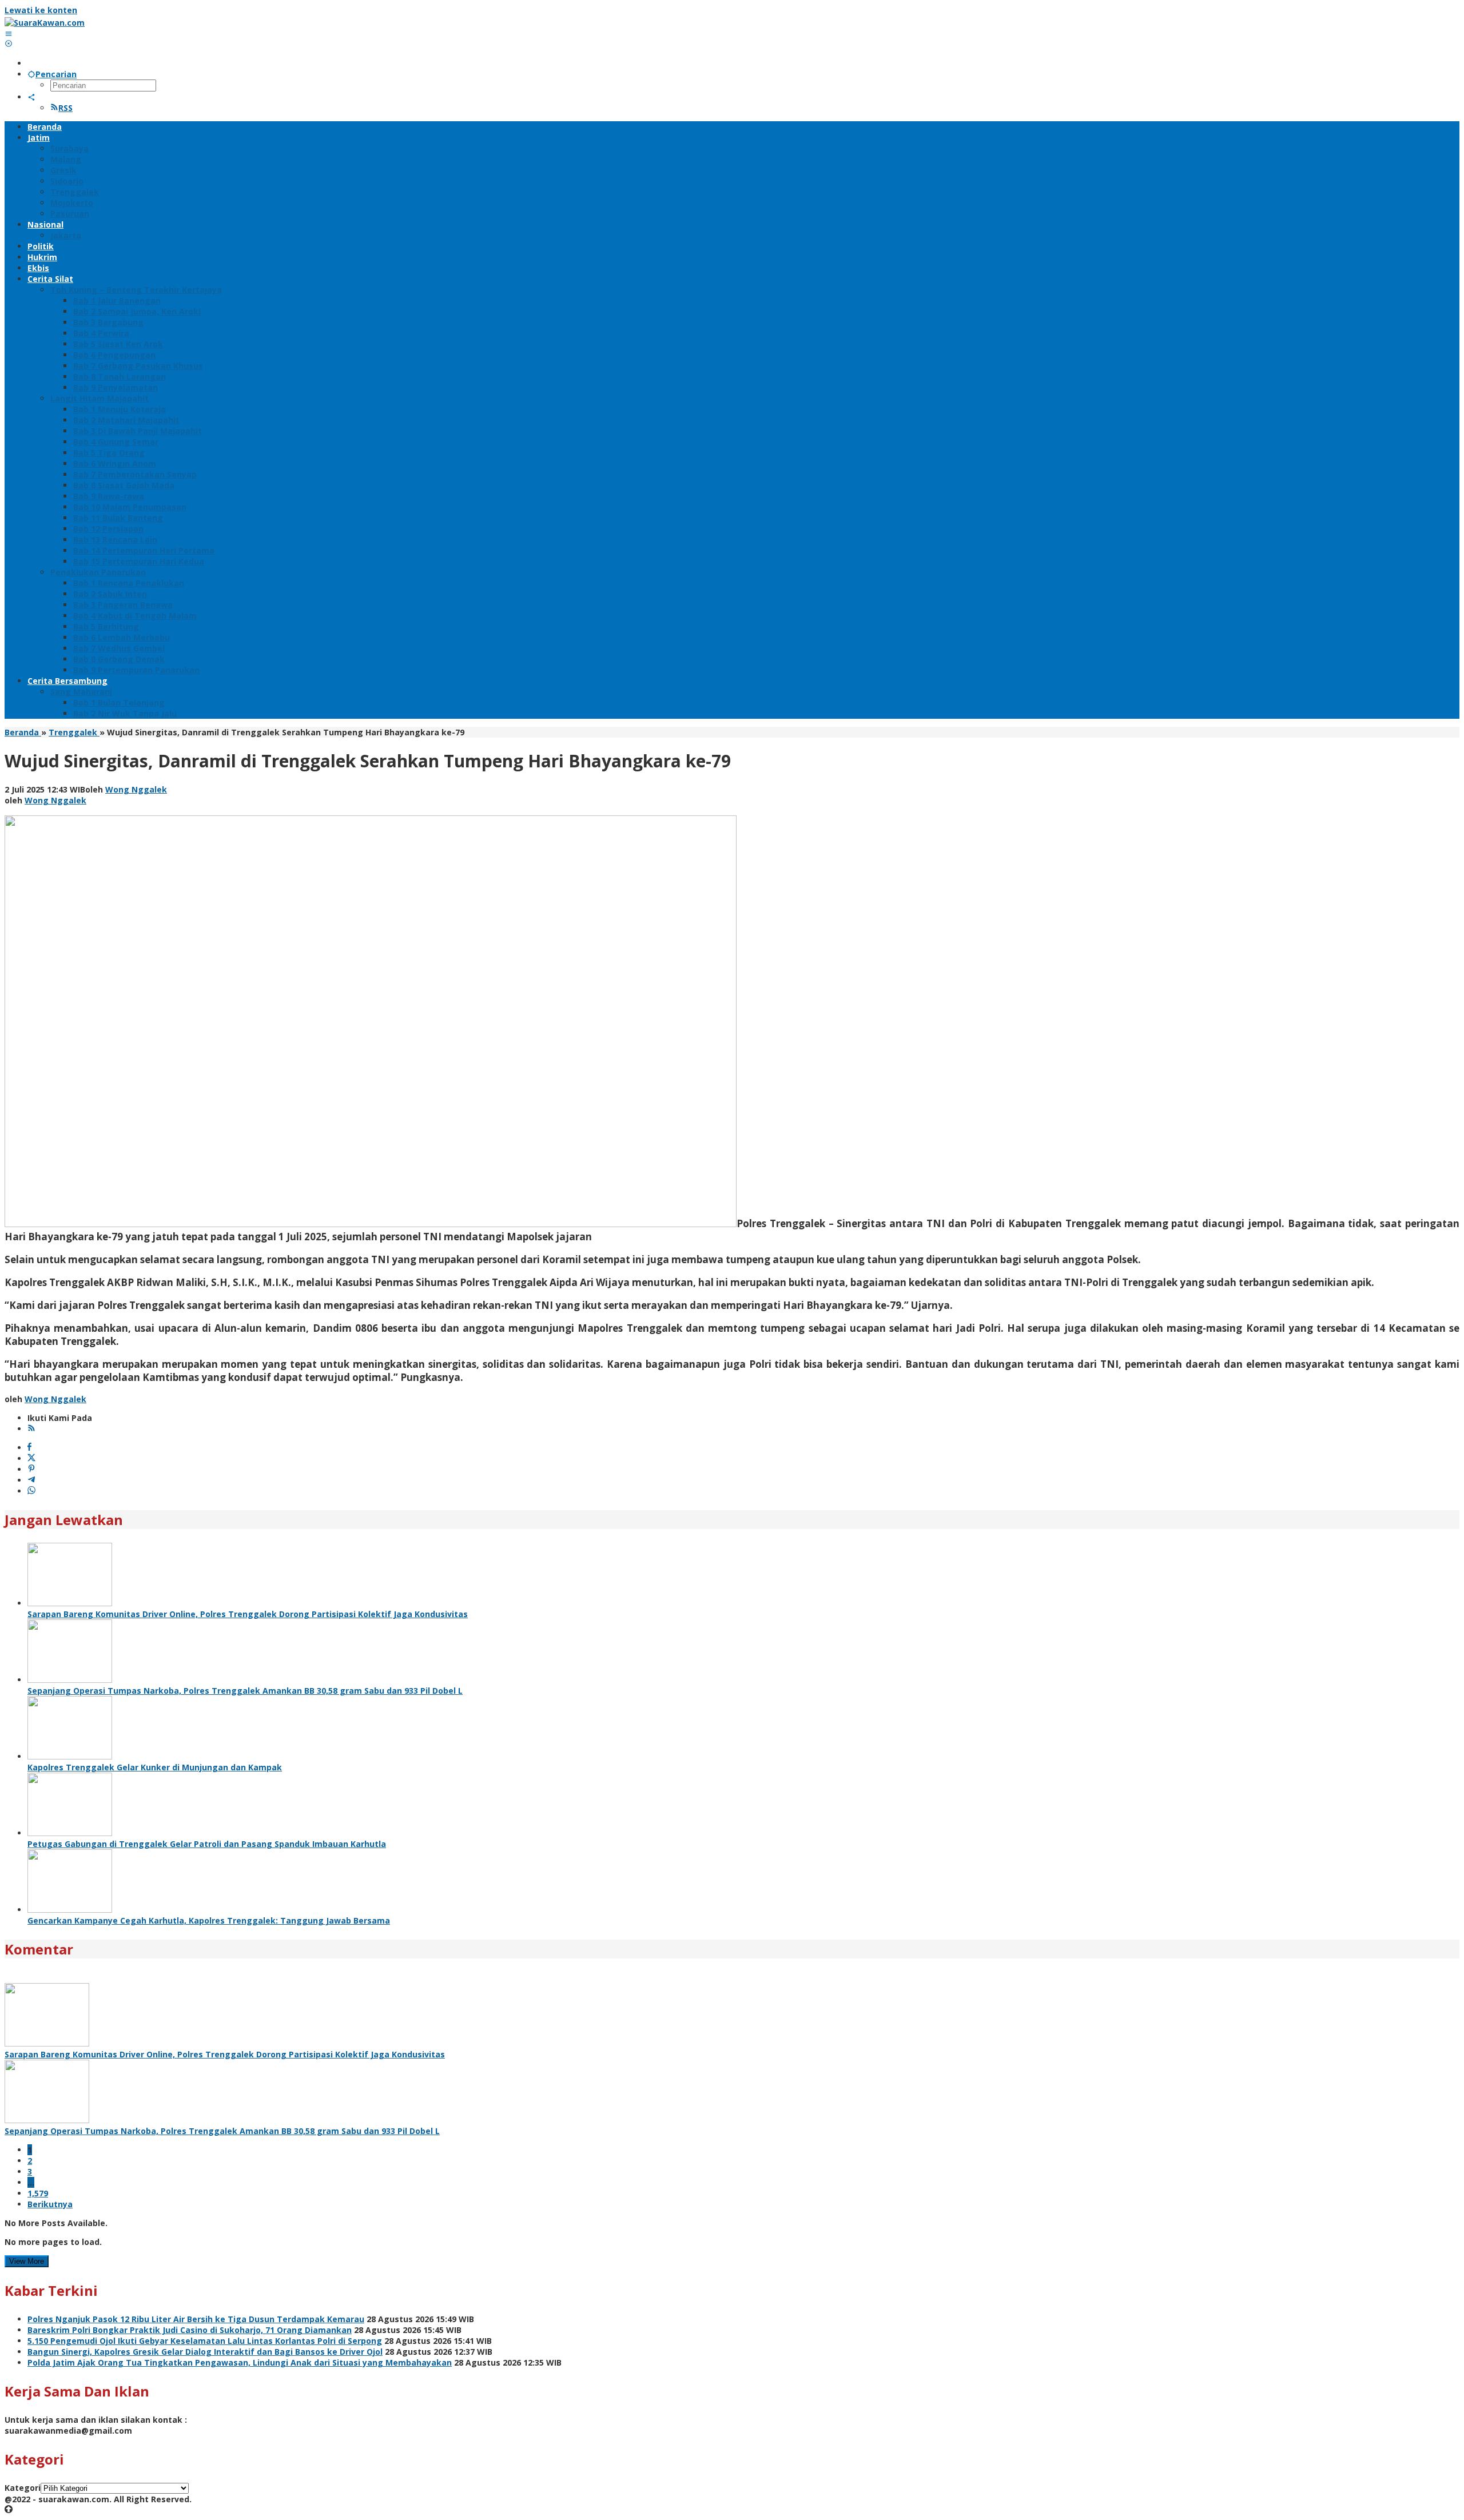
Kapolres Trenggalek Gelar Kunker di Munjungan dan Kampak (155, 1767)
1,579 (38, 2193)
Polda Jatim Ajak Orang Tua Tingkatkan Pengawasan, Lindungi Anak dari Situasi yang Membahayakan (240, 2362)
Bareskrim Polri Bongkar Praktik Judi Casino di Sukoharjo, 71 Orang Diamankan (190, 2330)
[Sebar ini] (29, 1448)
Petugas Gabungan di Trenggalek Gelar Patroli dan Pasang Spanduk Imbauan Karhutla (207, 1844)
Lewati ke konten (41, 10)
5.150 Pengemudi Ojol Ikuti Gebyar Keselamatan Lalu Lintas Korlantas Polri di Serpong (205, 2341)
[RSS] (31, 1429)
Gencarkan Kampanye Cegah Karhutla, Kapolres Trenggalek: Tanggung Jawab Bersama (209, 1920)
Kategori (23, 2488)
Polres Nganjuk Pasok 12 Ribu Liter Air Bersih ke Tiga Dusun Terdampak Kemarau (196, 2319)
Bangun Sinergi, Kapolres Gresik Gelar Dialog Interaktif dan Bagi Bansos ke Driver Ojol (205, 2352)
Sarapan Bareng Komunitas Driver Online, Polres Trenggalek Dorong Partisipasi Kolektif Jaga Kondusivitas (248, 1614)
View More (27, 2261)
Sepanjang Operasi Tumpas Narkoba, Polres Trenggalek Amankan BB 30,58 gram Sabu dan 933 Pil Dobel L (245, 1691)
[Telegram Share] (31, 1480)
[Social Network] (31, 97)
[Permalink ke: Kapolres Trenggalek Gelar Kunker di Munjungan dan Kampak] (70, 1756)
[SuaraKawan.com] (45, 23)
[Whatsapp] (31, 1491)
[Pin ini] (31, 1469)
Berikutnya (50, 2204)
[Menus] (9, 33)
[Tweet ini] (31, 1458)
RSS (65, 108)
